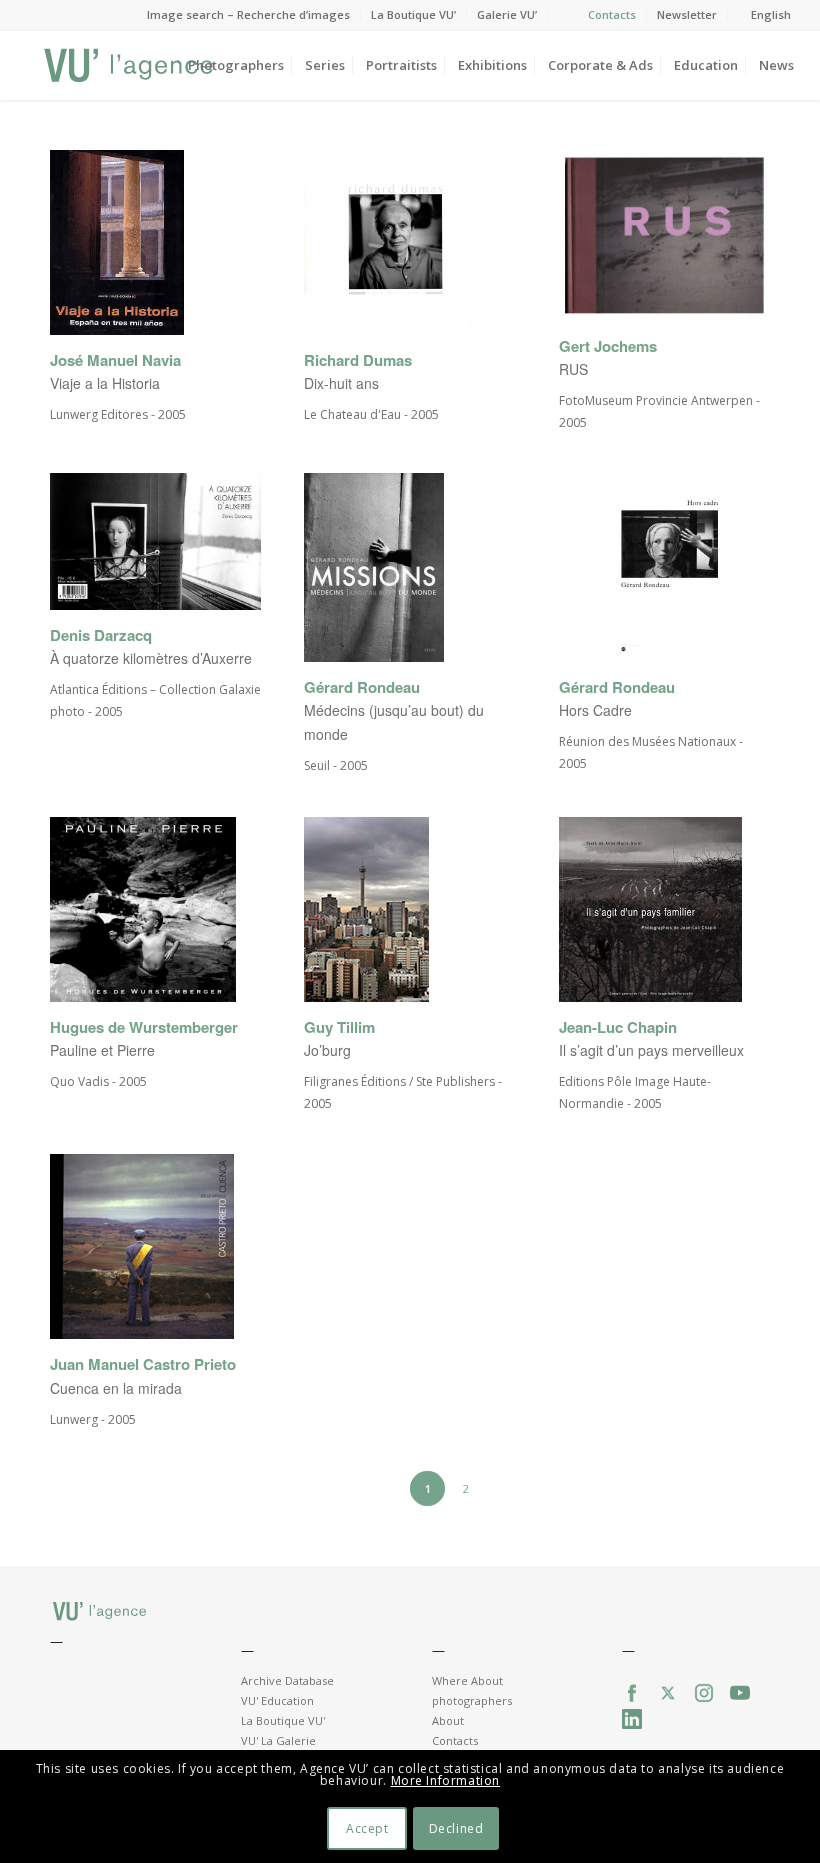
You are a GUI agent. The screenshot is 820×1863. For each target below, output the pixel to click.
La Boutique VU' (283, 1720)
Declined (456, 1828)
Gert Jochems (608, 346)
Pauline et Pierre (102, 1050)
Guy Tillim (339, 1027)
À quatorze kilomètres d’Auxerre (151, 658)
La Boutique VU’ (413, 14)
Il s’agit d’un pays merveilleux (651, 1050)
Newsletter (687, 14)
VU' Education (277, 1700)
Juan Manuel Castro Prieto (143, 1364)
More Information (446, 1780)
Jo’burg (327, 1050)
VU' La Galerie (278, 1740)
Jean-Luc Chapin (618, 1027)
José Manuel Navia (115, 360)
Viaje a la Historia (105, 383)
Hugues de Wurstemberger (144, 1027)
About (448, 1720)
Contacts (612, 14)
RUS (573, 369)
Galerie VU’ (507, 14)
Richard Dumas (358, 360)
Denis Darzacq (101, 635)
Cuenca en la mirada (116, 1388)
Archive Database (287, 1680)
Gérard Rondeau (362, 687)
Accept (367, 1828)
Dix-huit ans (341, 383)
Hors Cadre (595, 710)
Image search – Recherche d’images (248, 14)
